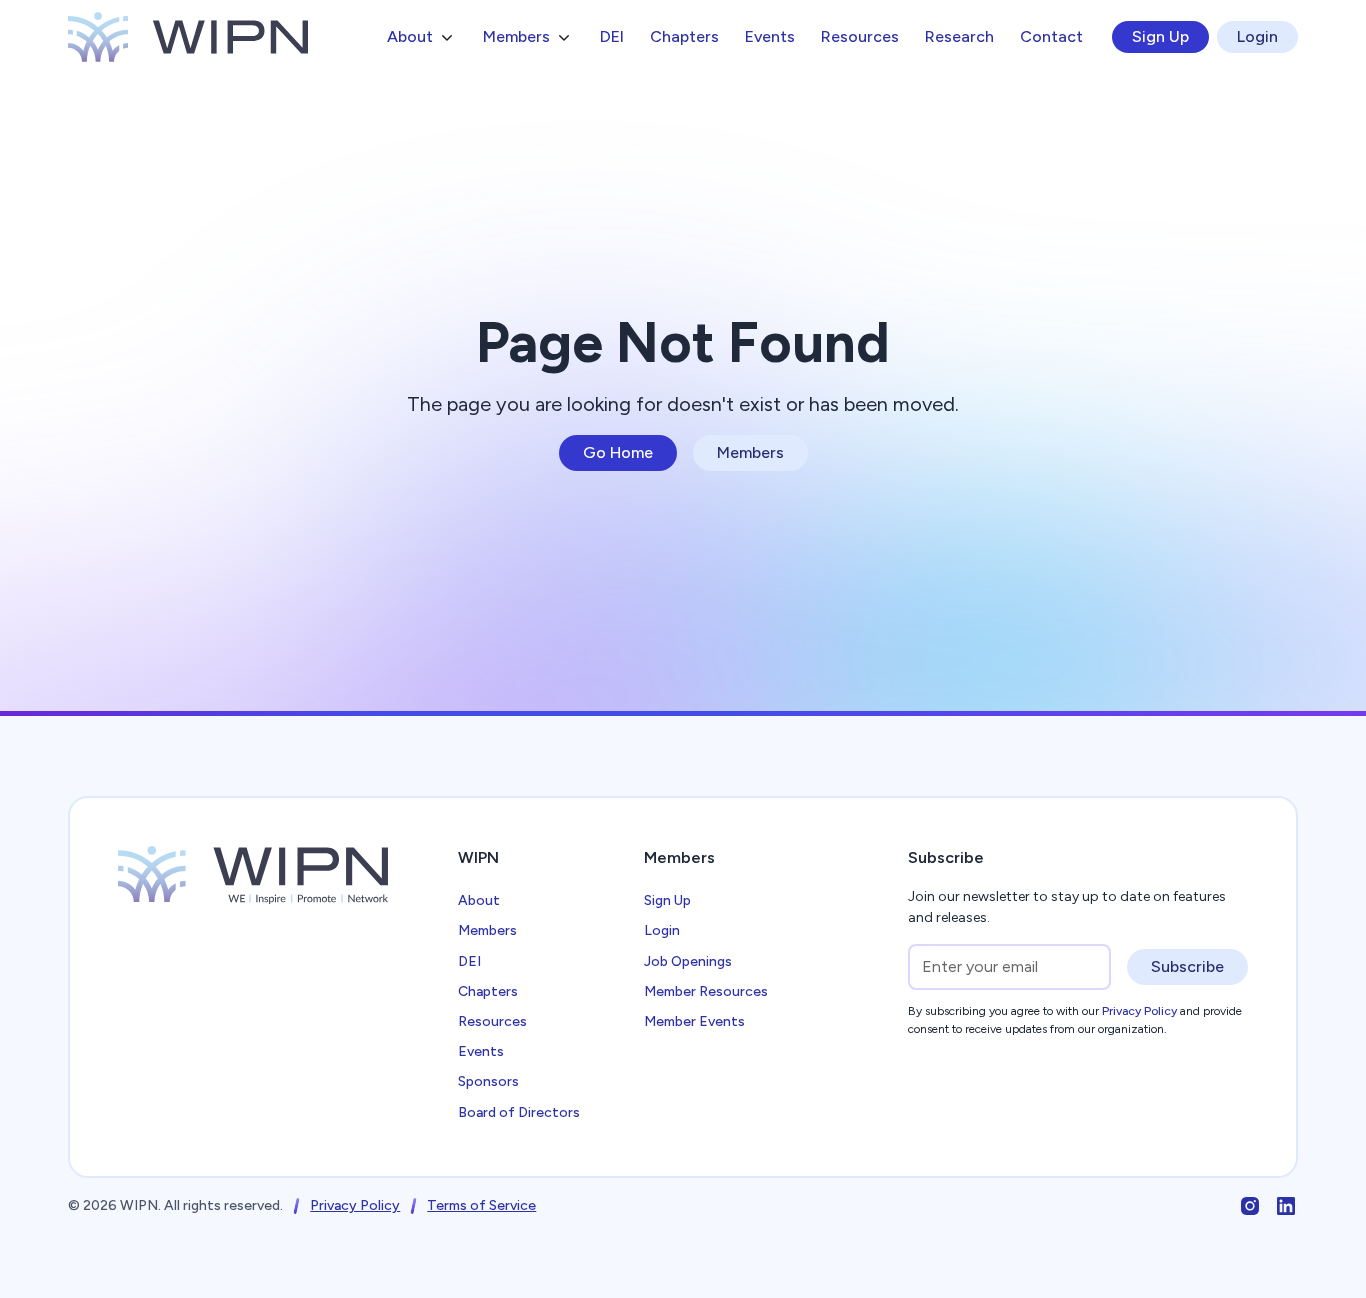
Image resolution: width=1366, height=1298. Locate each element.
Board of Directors (519, 1112)
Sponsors (488, 1081)
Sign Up (1160, 36)
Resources (860, 36)
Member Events (694, 1021)
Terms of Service (481, 1205)
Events (770, 36)
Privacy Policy (355, 1205)
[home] (188, 37)
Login (1257, 36)
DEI (612, 36)
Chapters (684, 36)
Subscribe (1187, 966)
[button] (422, 37)
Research (959, 36)
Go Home (618, 452)
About (479, 900)
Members (750, 452)
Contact (1051, 36)
